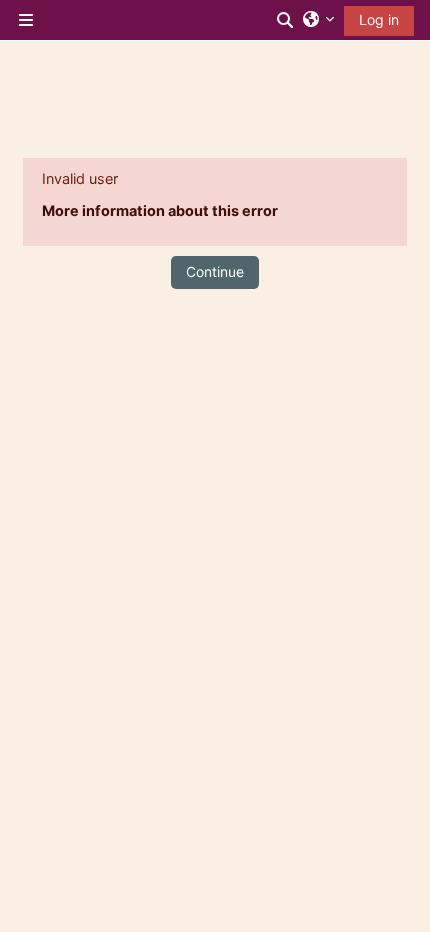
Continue (215, 272)
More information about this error (160, 210)
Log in (379, 19)
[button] (286, 20)
